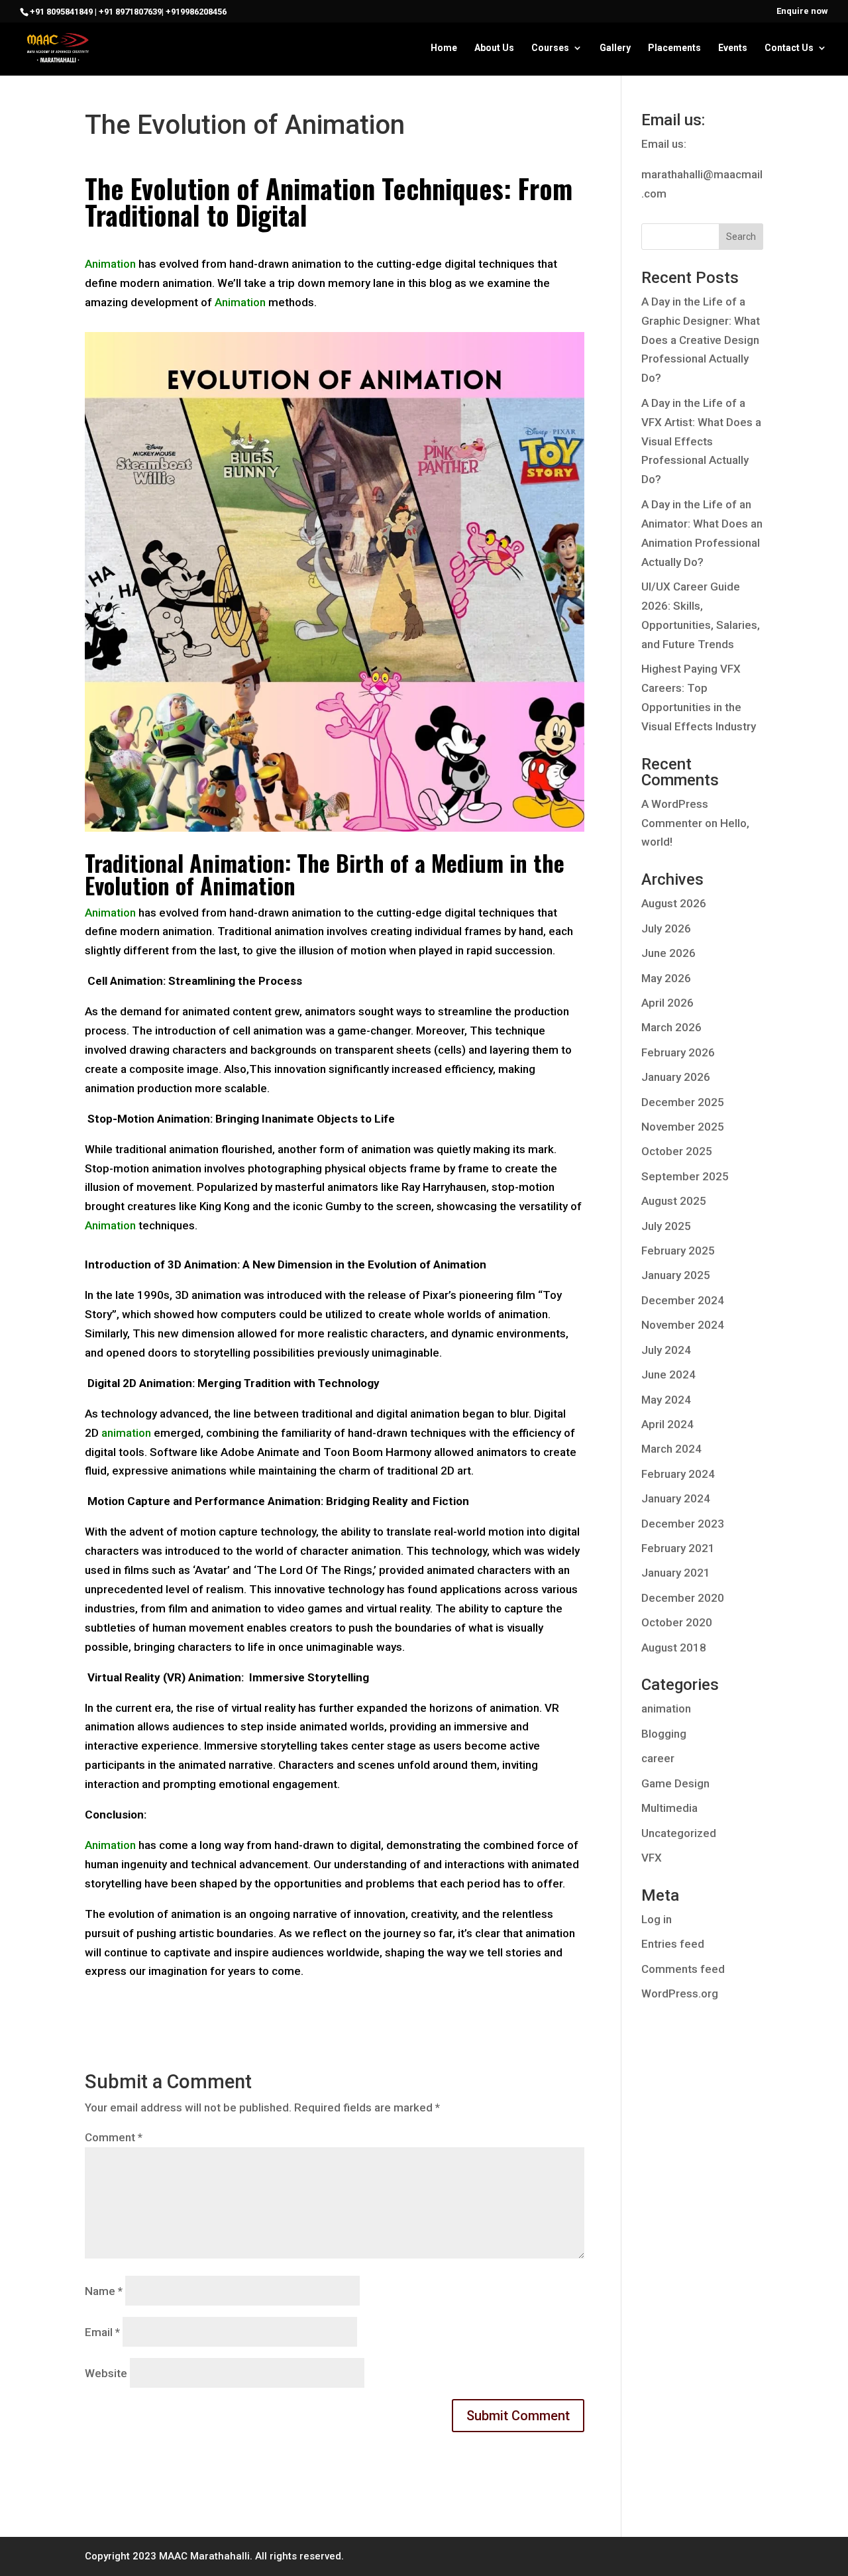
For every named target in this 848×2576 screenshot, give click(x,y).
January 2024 (676, 1498)
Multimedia (669, 1808)
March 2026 (671, 1027)
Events (733, 48)
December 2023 (683, 1524)
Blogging (664, 1734)
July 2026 (666, 928)
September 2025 (685, 1176)
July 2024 (666, 1350)
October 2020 (677, 1622)
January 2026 (676, 1077)
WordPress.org (680, 1993)
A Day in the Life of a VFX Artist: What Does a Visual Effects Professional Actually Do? (701, 441)
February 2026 (678, 1052)
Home (444, 48)
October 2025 (677, 1151)
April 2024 (667, 1424)
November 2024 (683, 1325)
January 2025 (676, 1275)
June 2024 (668, 1374)
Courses (550, 48)
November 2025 (683, 1127)
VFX (652, 1858)
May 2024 (666, 1400)
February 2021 (678, 1548)
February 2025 (678, 1251)
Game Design (675, 1783)
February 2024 (678, 1474)
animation (666, 1708)
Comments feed (683, 1969)
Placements (674, 48)
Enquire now (802, 11)
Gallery (615, 48)
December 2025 (683, 1102)
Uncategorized (679, 1833)
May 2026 (666, 978)
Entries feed (673, 1944)
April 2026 (667, 1003)
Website (106, 2373)
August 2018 (674, 1648)
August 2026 (674, 903)
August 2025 (674, 1201)
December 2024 (683, 1300)
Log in (657, 1919)
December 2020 (683, 1598)
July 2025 (666, 1226)
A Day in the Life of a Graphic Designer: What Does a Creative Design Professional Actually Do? (701, 340)
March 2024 (671, 1449)
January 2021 (676, 1573)
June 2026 (668, 953)
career (658, 1758)
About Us (494, 48)
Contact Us (789, 48)
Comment (114, 2137)
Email (102, 2332)
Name (104, 2291)
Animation (110, 264)
